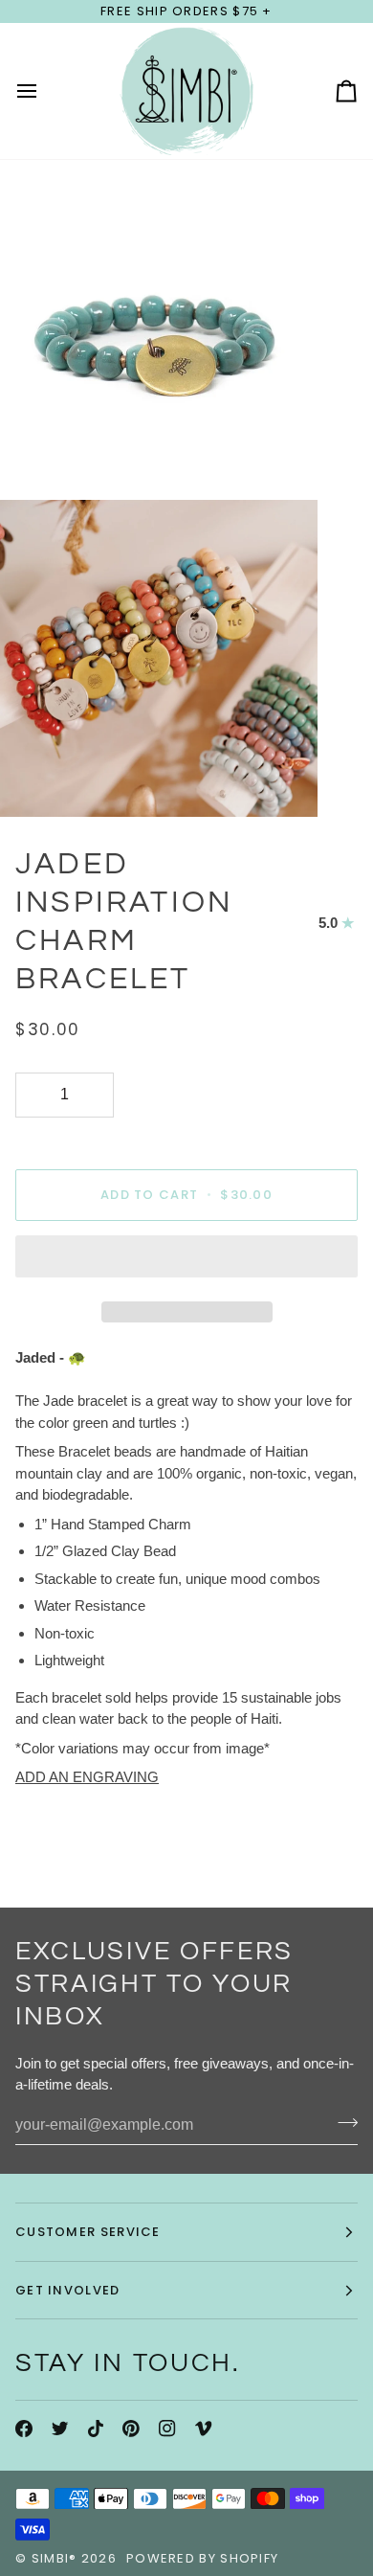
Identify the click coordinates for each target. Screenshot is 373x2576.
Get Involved (68, 2290)
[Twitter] (60, 2429)
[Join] (342, 2123)
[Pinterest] (131, 2429)
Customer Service (88, 2232)
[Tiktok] (96, 2429)
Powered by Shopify (202, 2558)
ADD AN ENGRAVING (87, 1777)
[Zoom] (36, 454)
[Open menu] (44, 91)
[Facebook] (24, 2429)
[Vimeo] (204, 2429)
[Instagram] (167, 2429)
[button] (186, 1261)
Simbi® (55, 2558)
